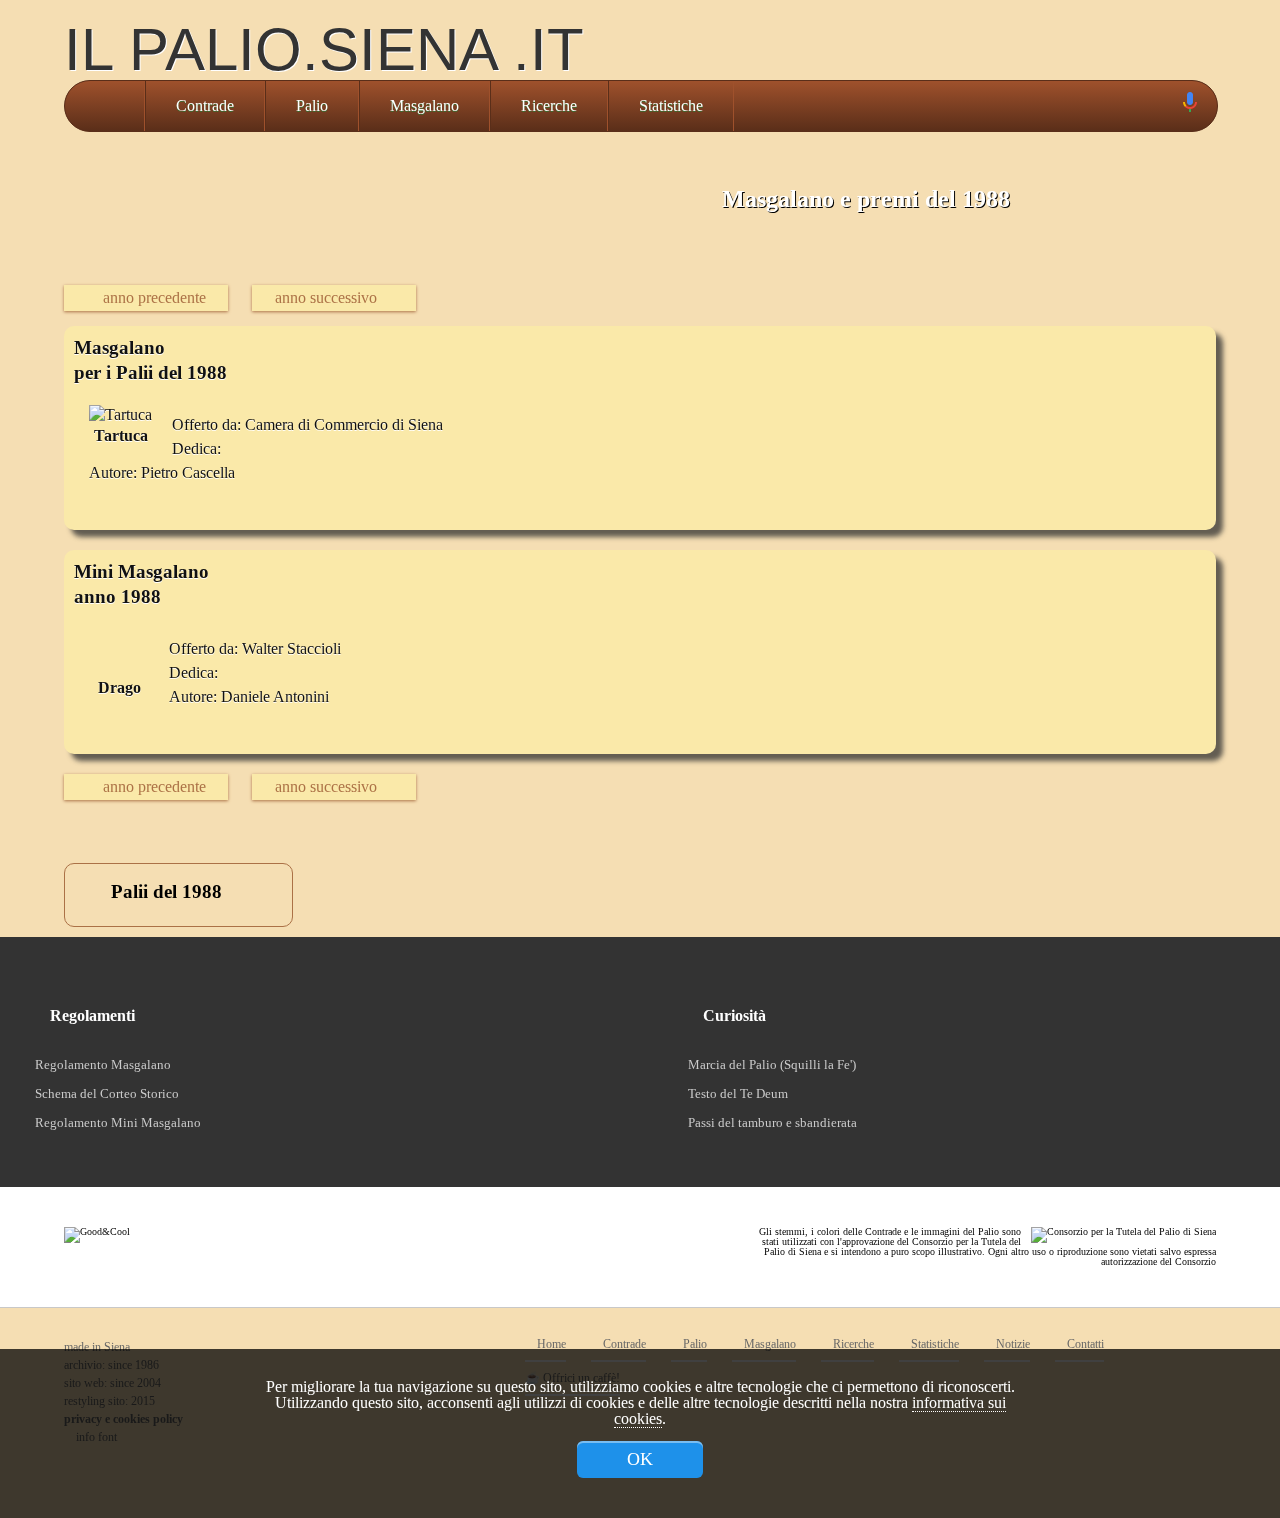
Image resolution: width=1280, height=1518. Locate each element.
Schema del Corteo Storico (107, 1093)
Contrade (205, 105)
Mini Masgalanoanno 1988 (141, 584)
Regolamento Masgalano (103, 1064)
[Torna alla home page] (104, 106)
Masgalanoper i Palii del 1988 (150, 360)
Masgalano (424, 105)
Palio (312, 105)
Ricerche (549, 105)
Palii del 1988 (164, 891)
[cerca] (1167, 106)
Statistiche (671, 105)
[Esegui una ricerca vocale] (1189, 106)
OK (640, 1459)
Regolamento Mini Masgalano (118, 1122)
